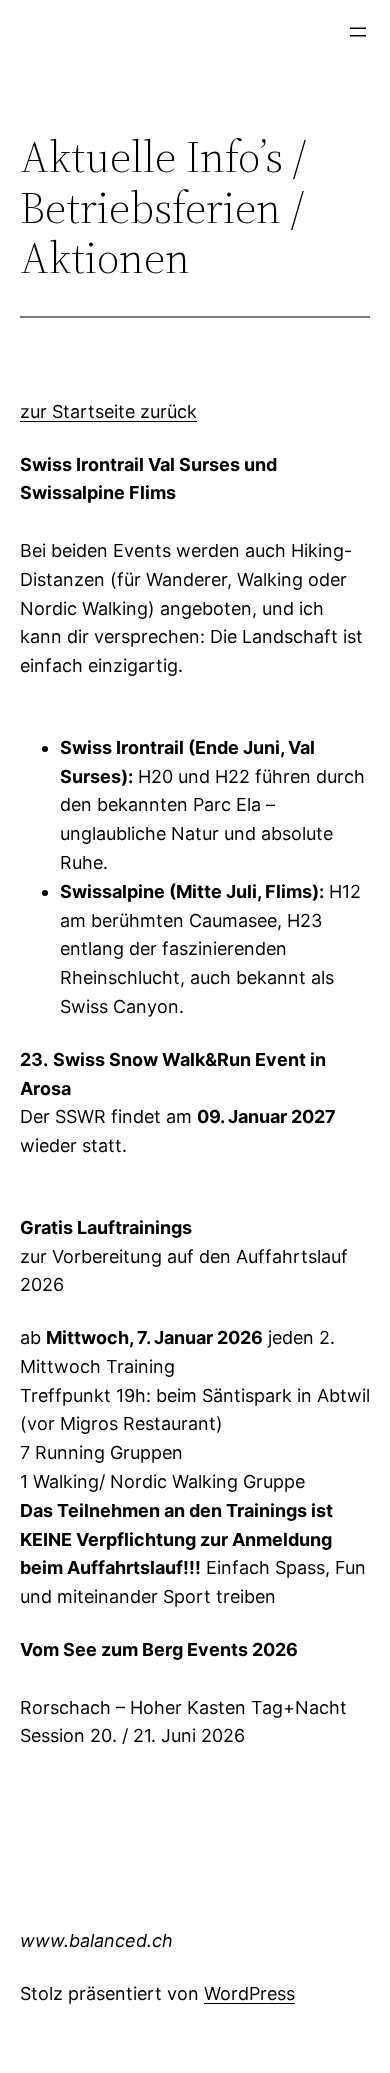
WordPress (249, 1993)
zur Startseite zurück (108, 411)
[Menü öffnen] (358, 32)
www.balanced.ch (96, 1940)
